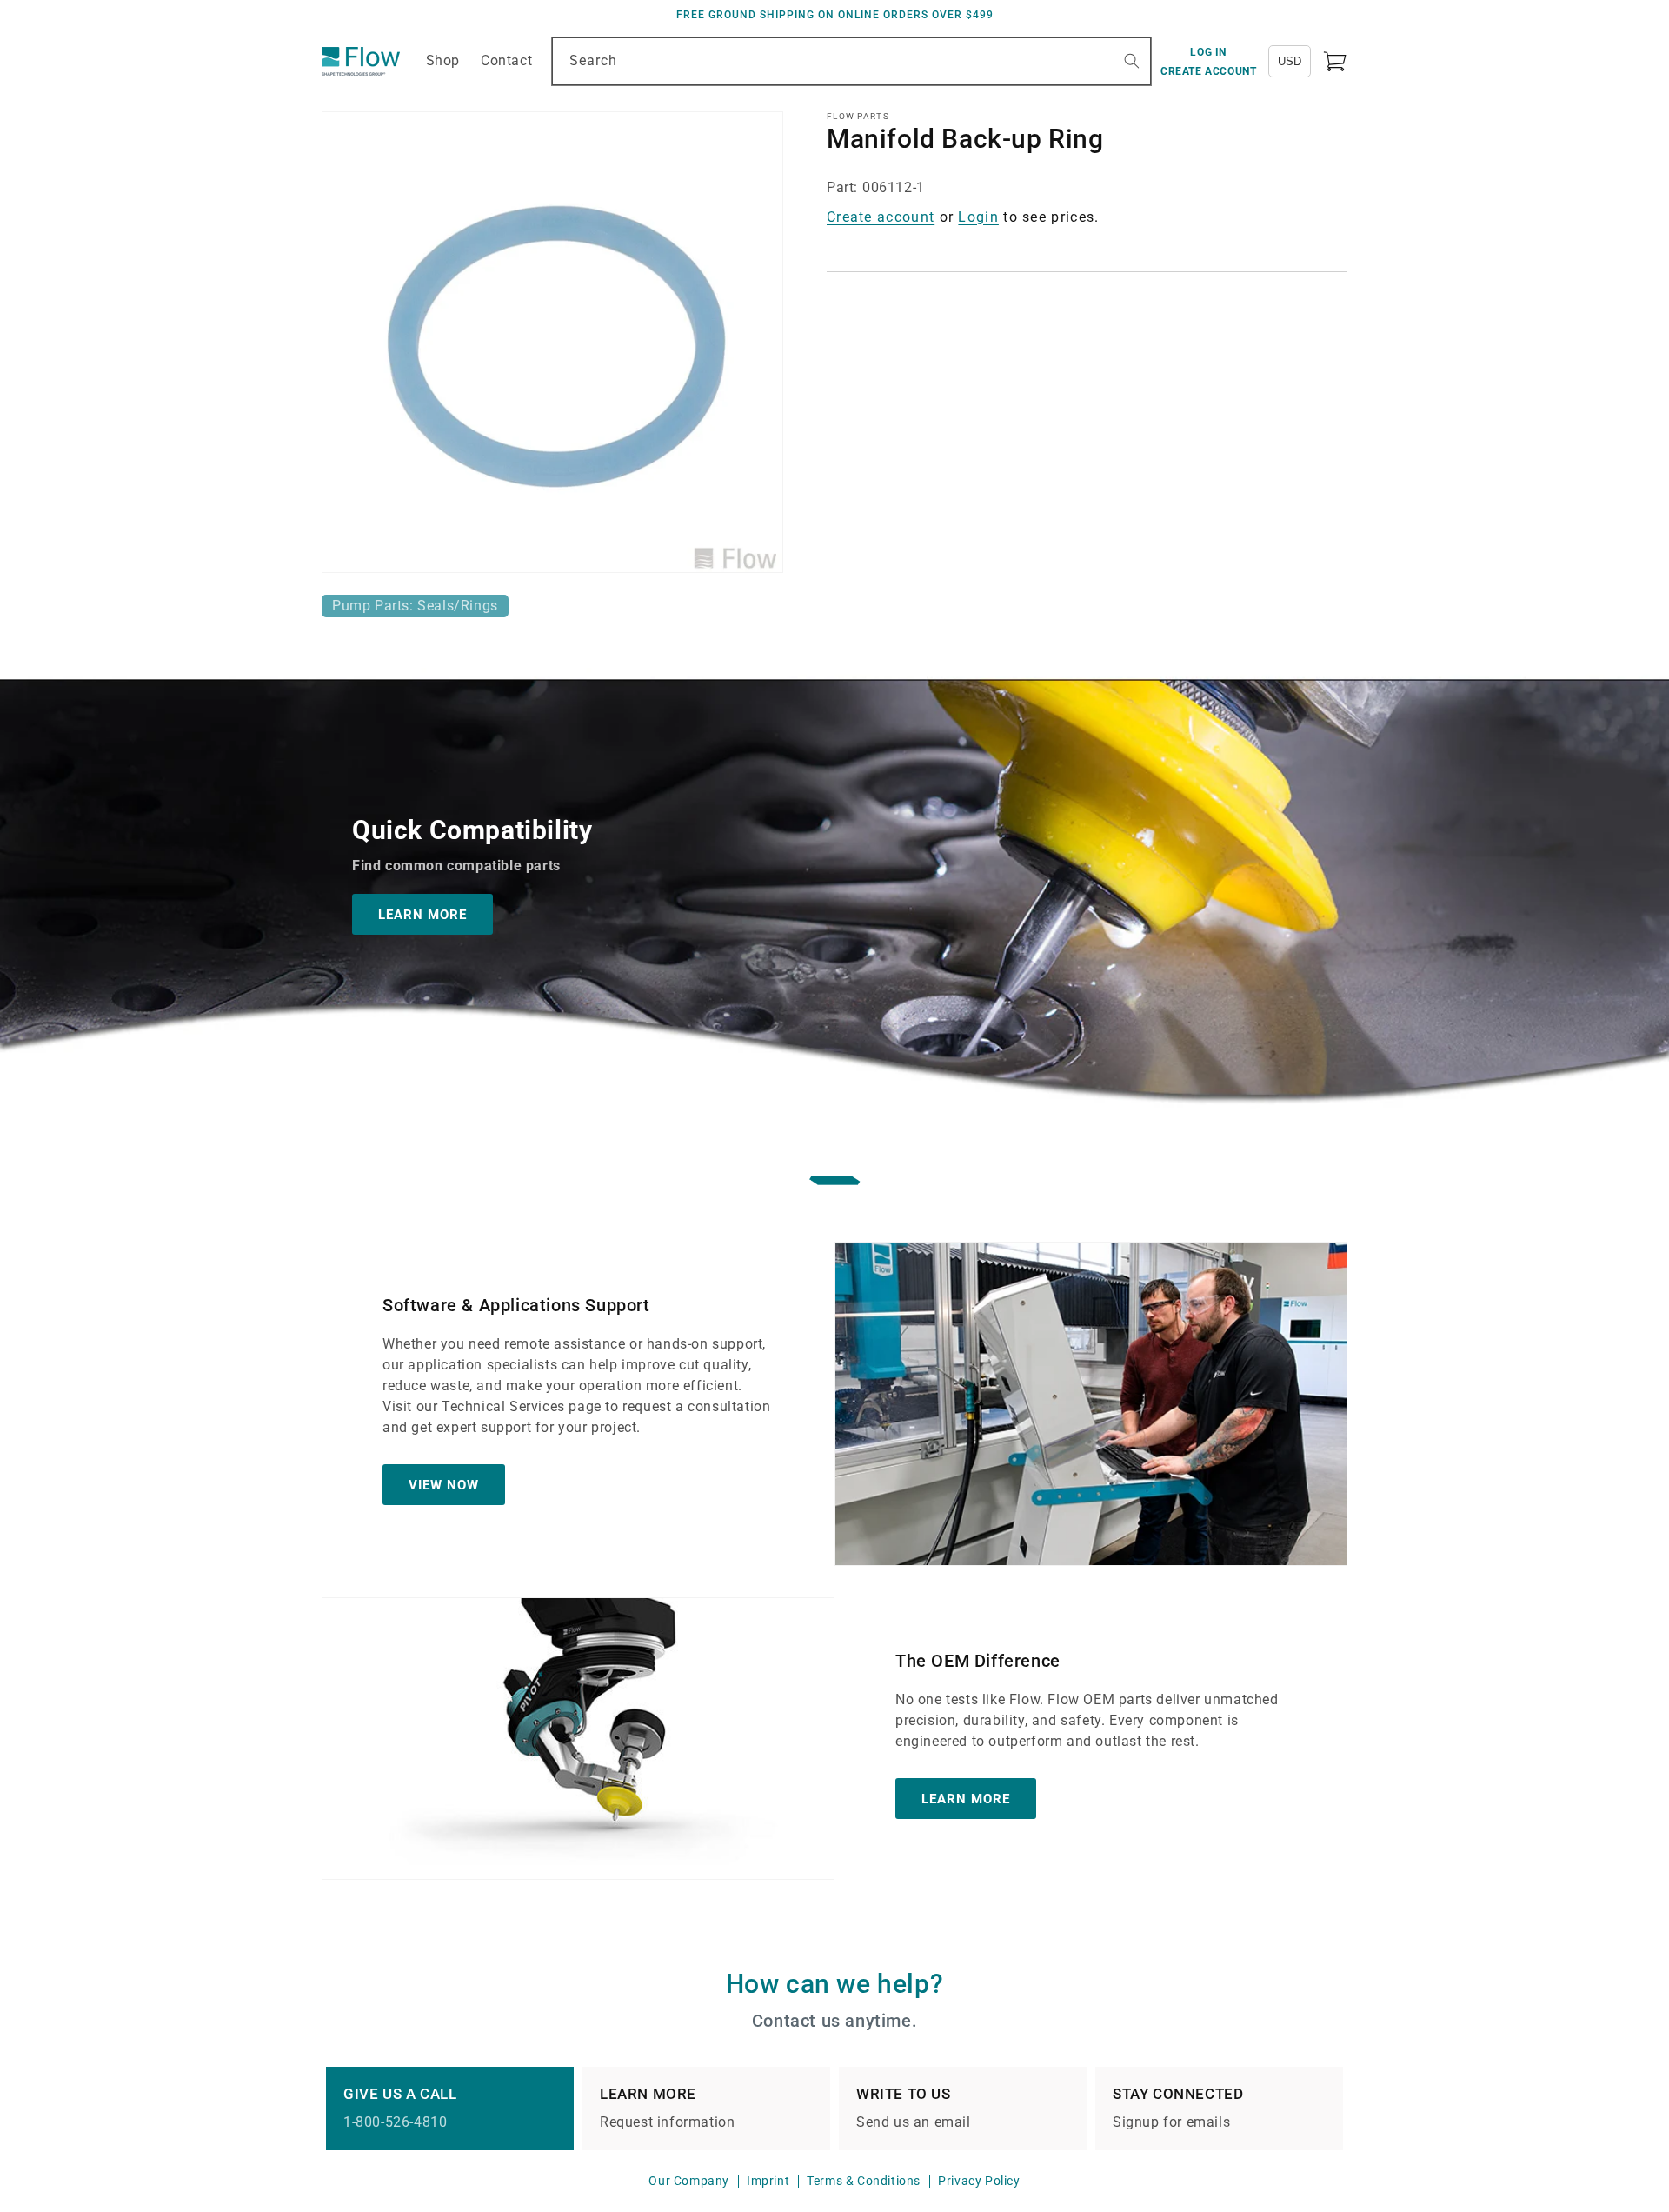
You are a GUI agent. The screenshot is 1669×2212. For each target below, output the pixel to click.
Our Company (689, 2181)
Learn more (966, 1799)
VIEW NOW (444, 1485)
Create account (881, 217)
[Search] (1132, 61)
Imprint (768, 2181)
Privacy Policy (979, 2181)
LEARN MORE (422, 914)
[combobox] (851, 61)
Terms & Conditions (864, 2181)
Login (978, 217)
